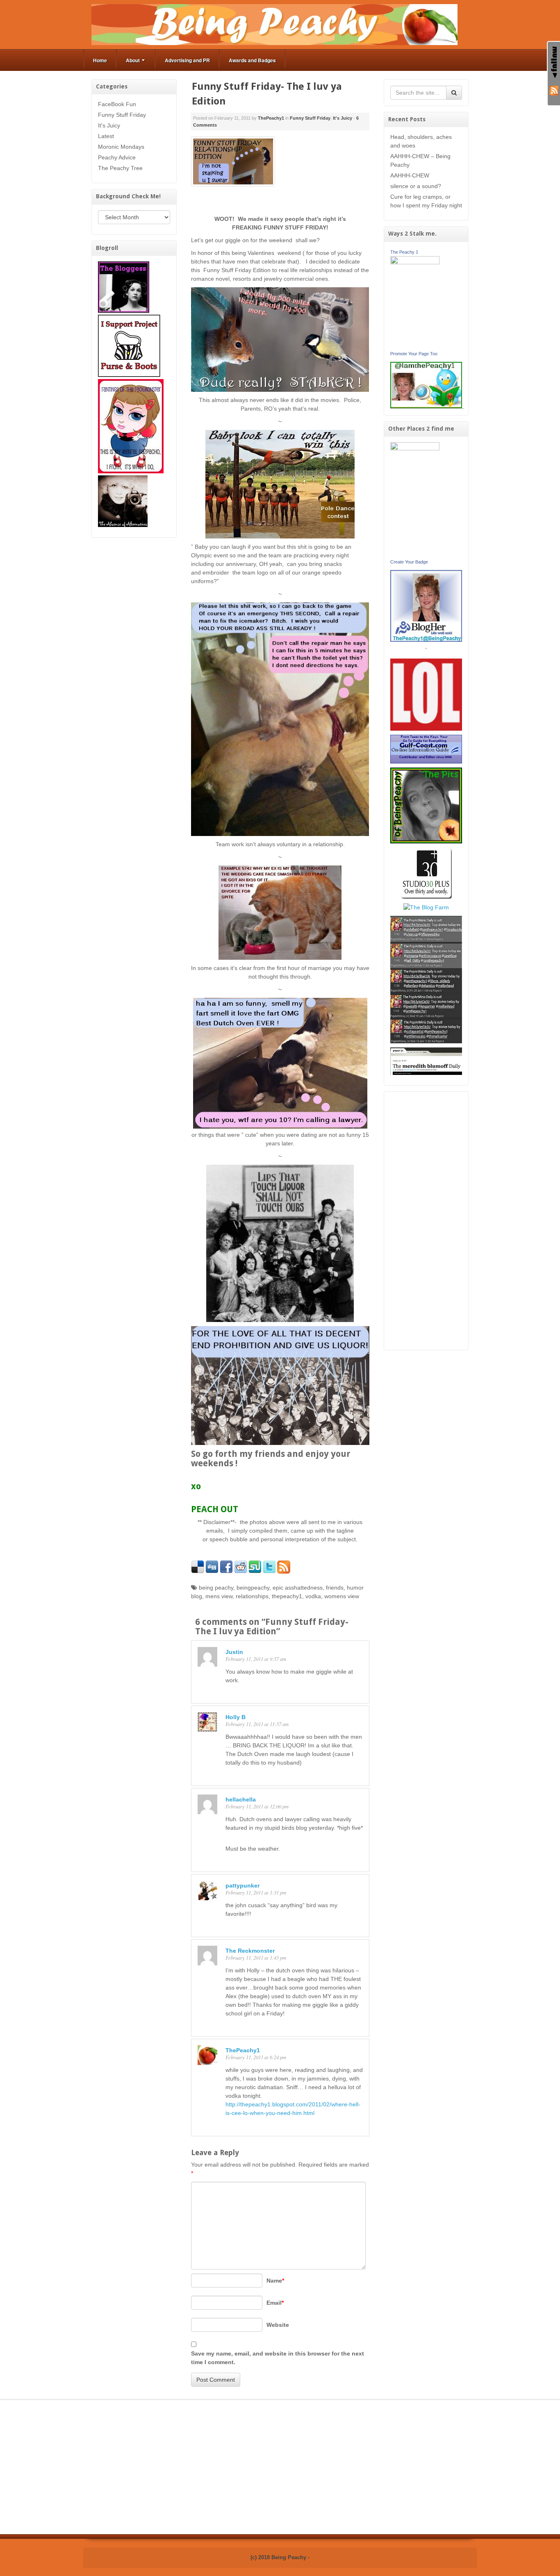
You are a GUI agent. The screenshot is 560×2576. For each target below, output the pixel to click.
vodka (313, 1596)
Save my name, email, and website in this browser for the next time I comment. (278, 2358)
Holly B (236, 1717)
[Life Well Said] (426, 605)
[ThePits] (426, 805)
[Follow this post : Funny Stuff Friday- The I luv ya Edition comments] (284, 1567)
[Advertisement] (426, 1221)
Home (100, 60)
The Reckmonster (250, 1951)
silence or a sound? (416, 186)
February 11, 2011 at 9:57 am (256, 1659)
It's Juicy (109, 125)
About (133, 60)
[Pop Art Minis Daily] (426, 979)
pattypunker (242, 1885)
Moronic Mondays (121, 147)
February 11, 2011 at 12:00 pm (257, 1806)
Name (275, 2281)
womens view (342, 1596)
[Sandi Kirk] (415, 499)
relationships (252, 1596)
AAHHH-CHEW (410, 175)
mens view (219, 1596)
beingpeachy (253, 1588)
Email (275, 2303)
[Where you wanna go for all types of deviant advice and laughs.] (124, 286)
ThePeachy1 (271, 118)
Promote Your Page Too (414, 354)
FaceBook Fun (117, 104)
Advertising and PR (187, 60)
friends (335, 1588)
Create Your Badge (409, 562)
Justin (234, 1652)
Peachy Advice (117, 157)
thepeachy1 (287, 1596)
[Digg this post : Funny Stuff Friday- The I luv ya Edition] (212, 1567)
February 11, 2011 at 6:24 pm (256, 2057)
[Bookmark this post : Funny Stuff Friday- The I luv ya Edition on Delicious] (198, 1567)
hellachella (241, 1799)
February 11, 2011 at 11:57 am (257, 1724)
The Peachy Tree (120, 168)
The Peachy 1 (404, 252)
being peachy (216, 1588)
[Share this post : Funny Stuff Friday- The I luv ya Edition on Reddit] (241, 1567)
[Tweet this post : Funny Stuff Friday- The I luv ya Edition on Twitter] (269, 1567)
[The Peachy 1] (415, 302)
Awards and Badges (252, 60)
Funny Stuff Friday (122, 115)
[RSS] (554, 90)
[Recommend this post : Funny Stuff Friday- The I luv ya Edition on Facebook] (226, 1567)
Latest (106, 136)
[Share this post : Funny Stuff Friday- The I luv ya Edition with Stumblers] (255, 1567)
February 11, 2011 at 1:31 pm (256, 1892)
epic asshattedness (298, 1588)
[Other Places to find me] (426, 872)
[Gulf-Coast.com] (426, 749)
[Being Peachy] (274, 24)
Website (278, 2325)
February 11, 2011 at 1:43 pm (256, 1958)
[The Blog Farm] (426, 907)
